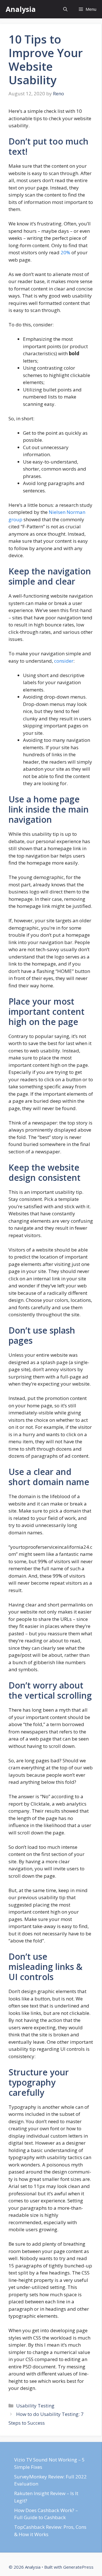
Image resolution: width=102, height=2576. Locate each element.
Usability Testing (35, 2406)
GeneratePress (78, 2567)
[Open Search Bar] (65, 9)
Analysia (21, 9)
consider (64, 661)
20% (65, 252)
